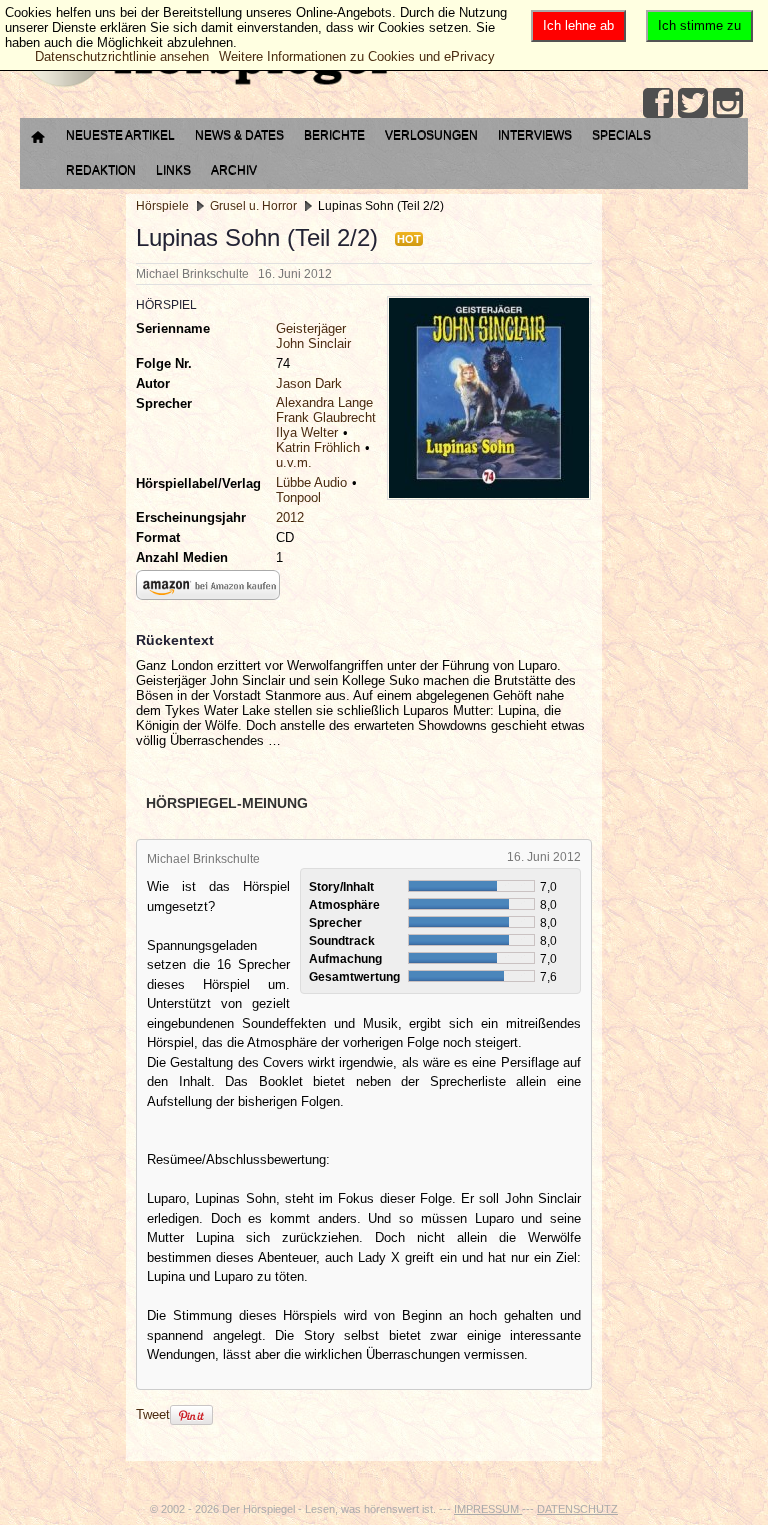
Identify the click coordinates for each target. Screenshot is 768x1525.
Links (173, 170)
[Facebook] (658, 103)
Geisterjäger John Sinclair (313, 336)
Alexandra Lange (324, 402)
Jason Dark (309, 383)
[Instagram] (728, 103)
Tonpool (298, 497)
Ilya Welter (307, 432)
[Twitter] (693, 103)
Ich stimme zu (699, 25)
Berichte (334, 135)
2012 (290, 517)
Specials (621, 135)
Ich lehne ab (578, 25)
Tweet (153, 1414)
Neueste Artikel (120, 135)
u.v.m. (294, 462)
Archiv (234, 170)
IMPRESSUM (488, 1509)
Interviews (535, 135)
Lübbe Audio (311, 482)
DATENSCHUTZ (577, 1509)
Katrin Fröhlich (318, 447)
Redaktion (101, 170)
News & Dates (239, 135)
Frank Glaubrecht (326, 417)
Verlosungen (431, 135)
